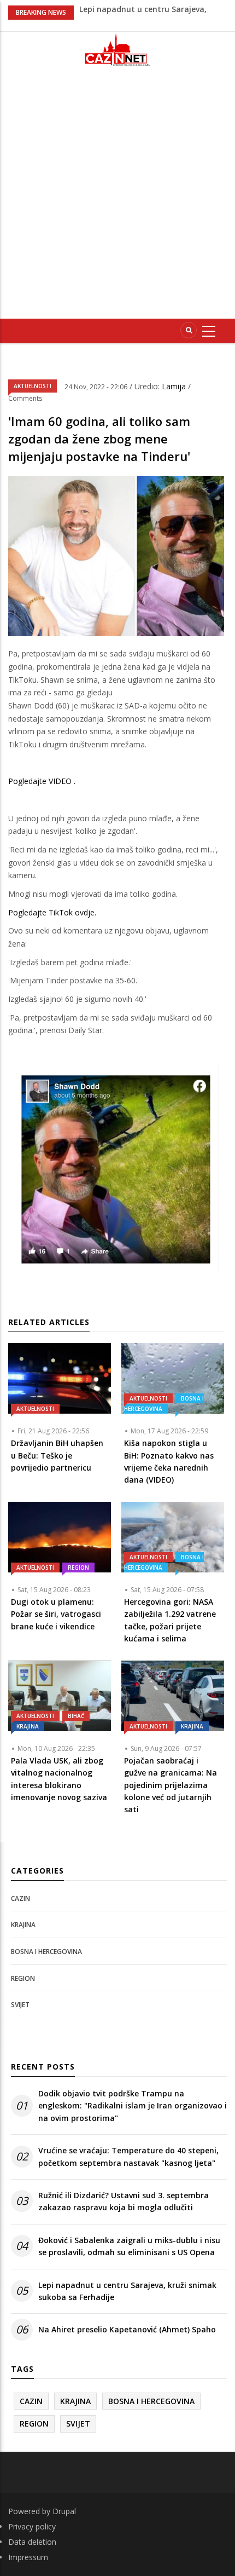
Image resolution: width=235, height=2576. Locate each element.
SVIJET (20, 2005)
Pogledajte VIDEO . (42, 781)
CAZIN (20, 1898)
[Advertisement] (117, 197)
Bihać (76, 1716)
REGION (78, 1568)
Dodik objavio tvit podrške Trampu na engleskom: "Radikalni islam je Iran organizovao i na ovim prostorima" (133, 2106)
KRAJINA (28, 1726)
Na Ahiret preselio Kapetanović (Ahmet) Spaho (127, 2329)
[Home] (117, 50)
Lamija (175, 386)
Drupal (64, 2511)
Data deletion (32, 2542)
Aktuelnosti (33, 386)
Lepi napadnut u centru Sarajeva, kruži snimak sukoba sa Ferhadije (127, 2291)
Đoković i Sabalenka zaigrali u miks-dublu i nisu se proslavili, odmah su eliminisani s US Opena (129, 2246)
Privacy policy (32, 2526)
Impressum (28, 2557)
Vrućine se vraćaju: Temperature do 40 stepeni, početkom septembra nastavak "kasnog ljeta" (128, 2156)
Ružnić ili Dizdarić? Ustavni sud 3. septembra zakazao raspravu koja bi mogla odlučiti (124, 2201)
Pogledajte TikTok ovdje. (52, 912)
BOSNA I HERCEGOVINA (164, 1404)
